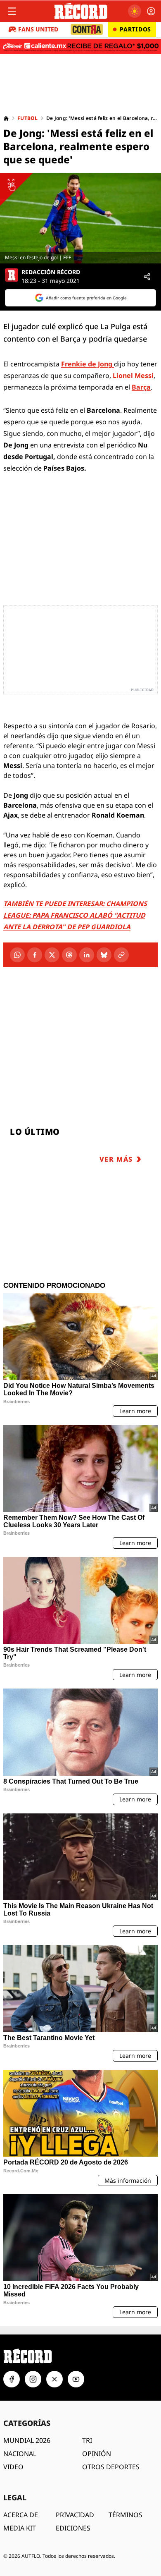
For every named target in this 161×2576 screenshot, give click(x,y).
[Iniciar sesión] (151, 11)
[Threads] (69, 955)
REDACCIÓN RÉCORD (51, 272)
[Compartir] (147, 277)
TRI (87, 2440)
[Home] (6, 118)
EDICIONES (73, 2528)
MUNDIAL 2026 (27, 2440)
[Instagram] (33, 2379)
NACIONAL (20, 2454)
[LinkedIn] (87, 955)
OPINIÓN (97, 2454)
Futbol (28, 118)
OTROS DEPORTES (111, 2467)
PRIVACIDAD (75, 2515)
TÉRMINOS (125, 2515)
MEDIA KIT (20, 2528)
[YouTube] (76, 2379)
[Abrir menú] (12, 11)
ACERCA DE (21, 2515)
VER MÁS (116, 1159)
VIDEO (13, 2467)
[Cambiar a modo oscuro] (135, 11)
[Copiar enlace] (121, 955)
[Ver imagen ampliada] (80, 218)
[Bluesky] (104, 955)
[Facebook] (35, 955)
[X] (52, 955)
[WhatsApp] (17, 955)
